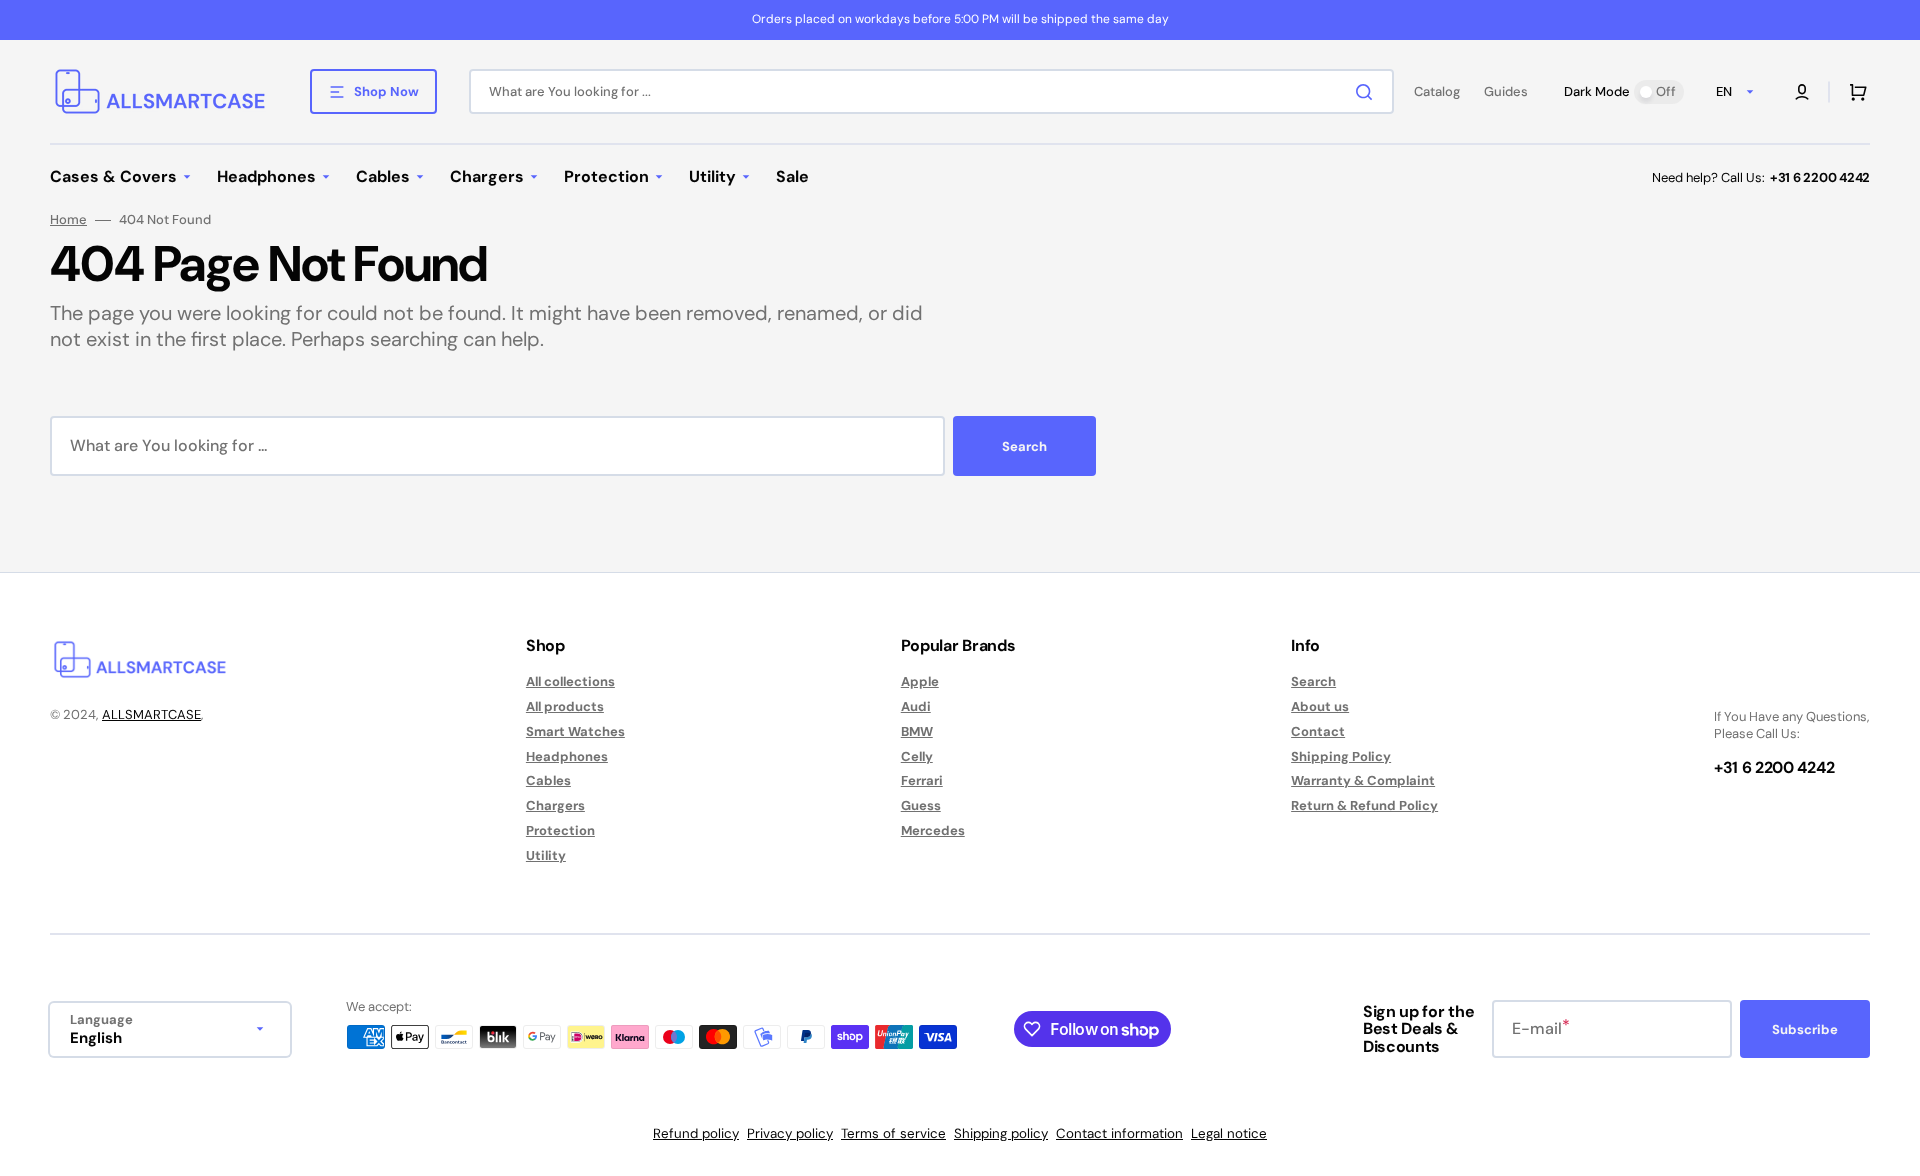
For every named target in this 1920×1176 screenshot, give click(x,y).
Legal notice (1229, 1133)
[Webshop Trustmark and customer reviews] (1774, 682)
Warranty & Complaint (1363, 780)
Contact (1318, 731)
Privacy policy (790, 1133)
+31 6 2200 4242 (1820, 177)
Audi (916, 706)
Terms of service (893, 1133)
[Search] (1368, 92)
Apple (920, 682)
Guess (921, 805)
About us (1320, 706)
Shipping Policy (1341, 756)
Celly (917, 756)
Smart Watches (575, 731)
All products (565, 706)
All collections (570, 682)
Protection (560, 830)
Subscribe (1805, 1029)
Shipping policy (1001, 1133)
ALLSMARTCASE (151, 714)
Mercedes (933, 830)
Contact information (1119, 1133)
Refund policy (696, 1133)
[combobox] (931, 91)
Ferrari (922, 780)
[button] (1802, 92)
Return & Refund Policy (1364, 805)
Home (68, 220)
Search (1024, 446)
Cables (548, 780)
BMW (917, 731)
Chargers (555, 805)
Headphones (567, 756)
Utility (546, 855)
